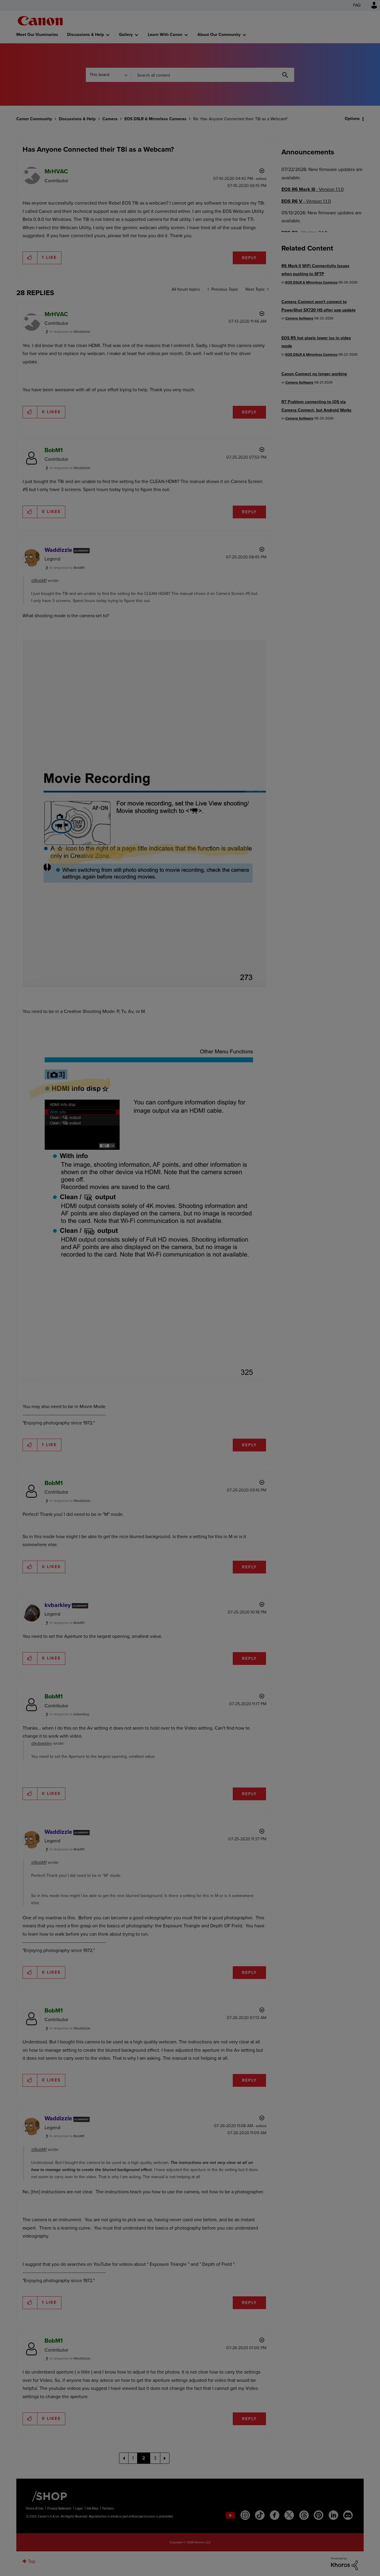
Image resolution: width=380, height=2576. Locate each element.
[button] (273, 1239)
